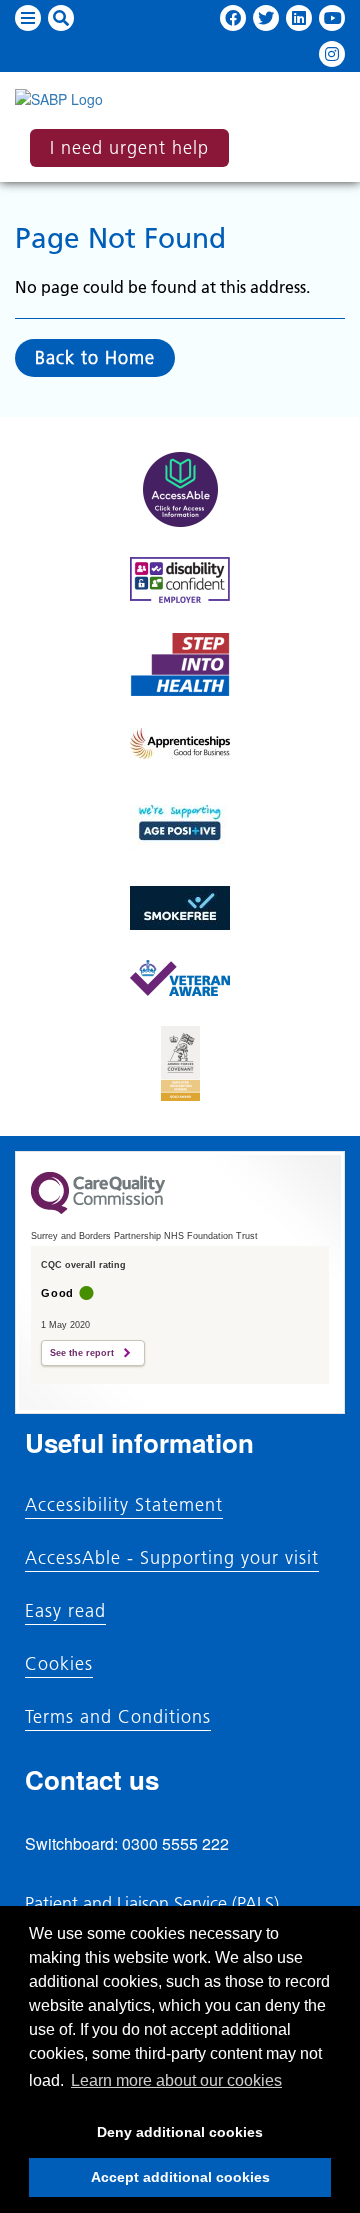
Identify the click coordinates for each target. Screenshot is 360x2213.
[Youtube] (332, 18)
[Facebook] (233, 18)
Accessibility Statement (124, 1505)
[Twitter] (266, 18)
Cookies (59, 1664)
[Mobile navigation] (28, 18)
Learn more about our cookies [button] (176, 2080)
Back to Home (95, 357)
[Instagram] (332, 54)
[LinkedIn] (299, 18)
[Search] (61, 18)
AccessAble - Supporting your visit (172, 1558)
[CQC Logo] (98, 1209)
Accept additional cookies (149, 2183)
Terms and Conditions (118, 1717)
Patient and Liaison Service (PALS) (152, 1903)
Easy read (65, 1611)
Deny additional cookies (146, 2138)
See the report (82, 1353)
